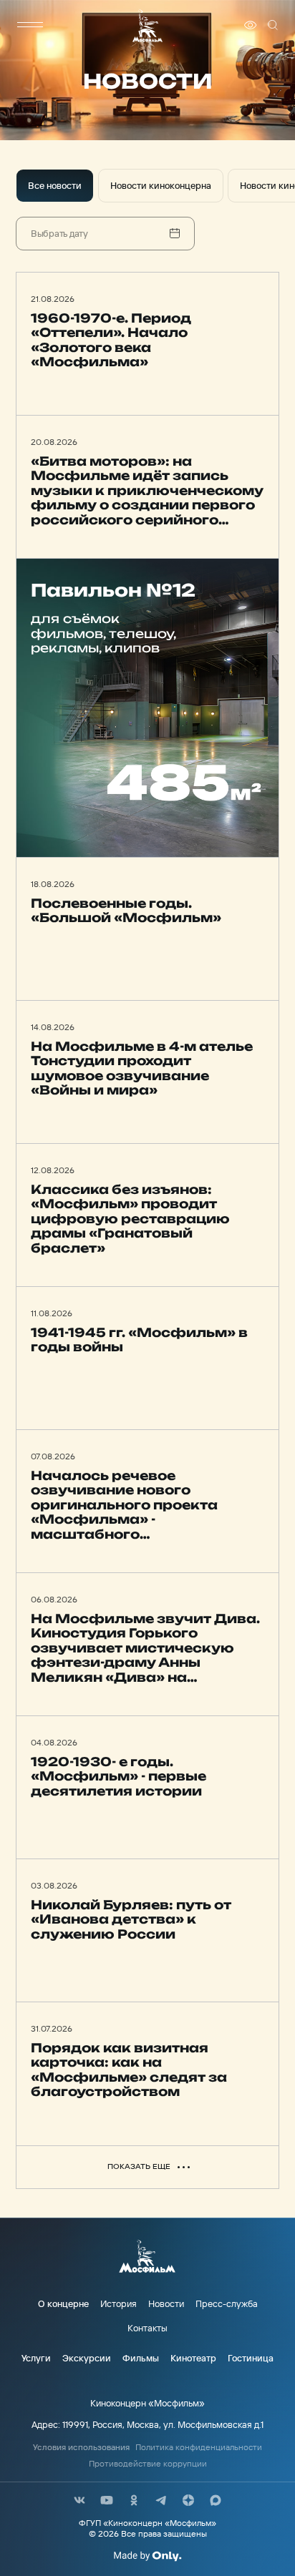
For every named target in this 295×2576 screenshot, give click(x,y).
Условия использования (81, 2447)
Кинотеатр (193, 2358)
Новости (166, 2303)
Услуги (36, 2358)
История (119, 2303)
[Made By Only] (147, 2556)
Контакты (147, 2328)
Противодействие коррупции (148, 2464)
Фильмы (141, 2358)
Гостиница (251, 2358)
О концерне (63, 2303)
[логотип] (147, 25)
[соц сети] (79, 2500)
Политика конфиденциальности (199, 2447)
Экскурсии (87, 2358)
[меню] (30, 25)
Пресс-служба (227, 2303)
